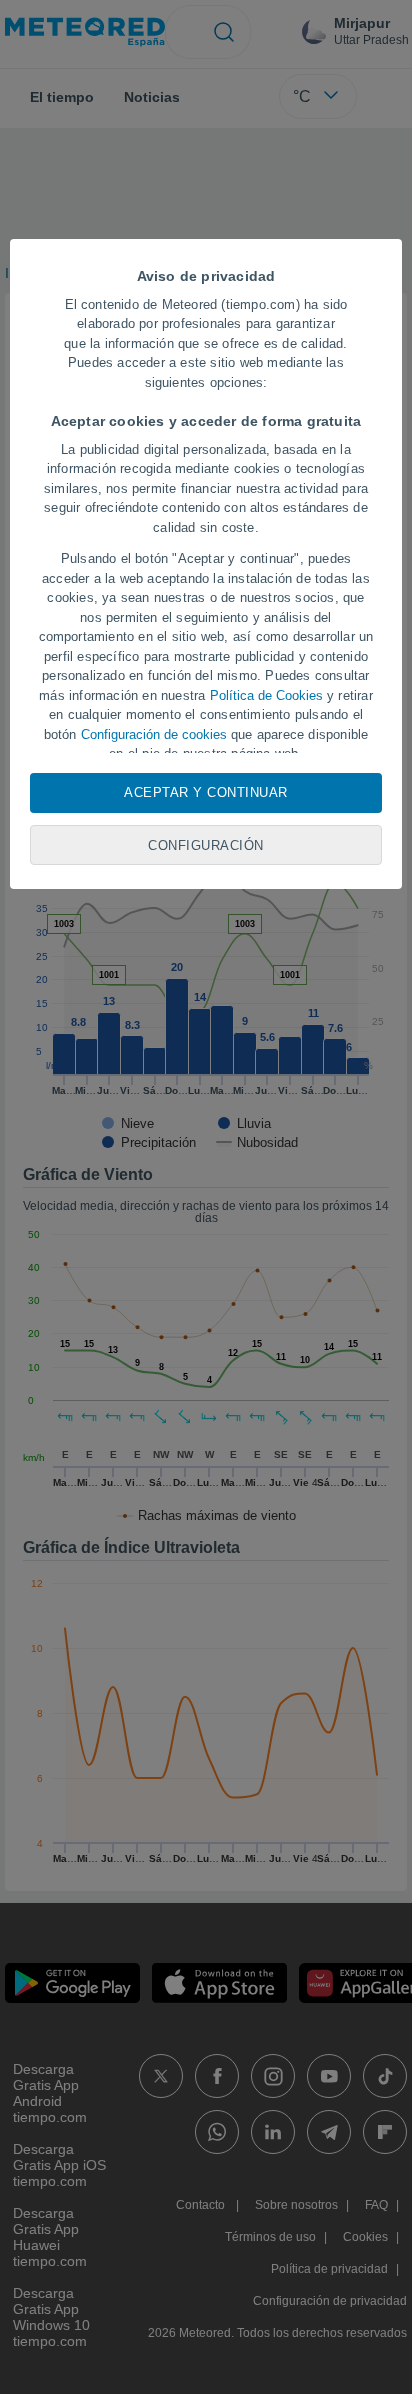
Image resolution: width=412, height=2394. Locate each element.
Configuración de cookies (154, 734)
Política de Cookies (266, 695)
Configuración (206, 845)
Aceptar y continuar (206, 792)
